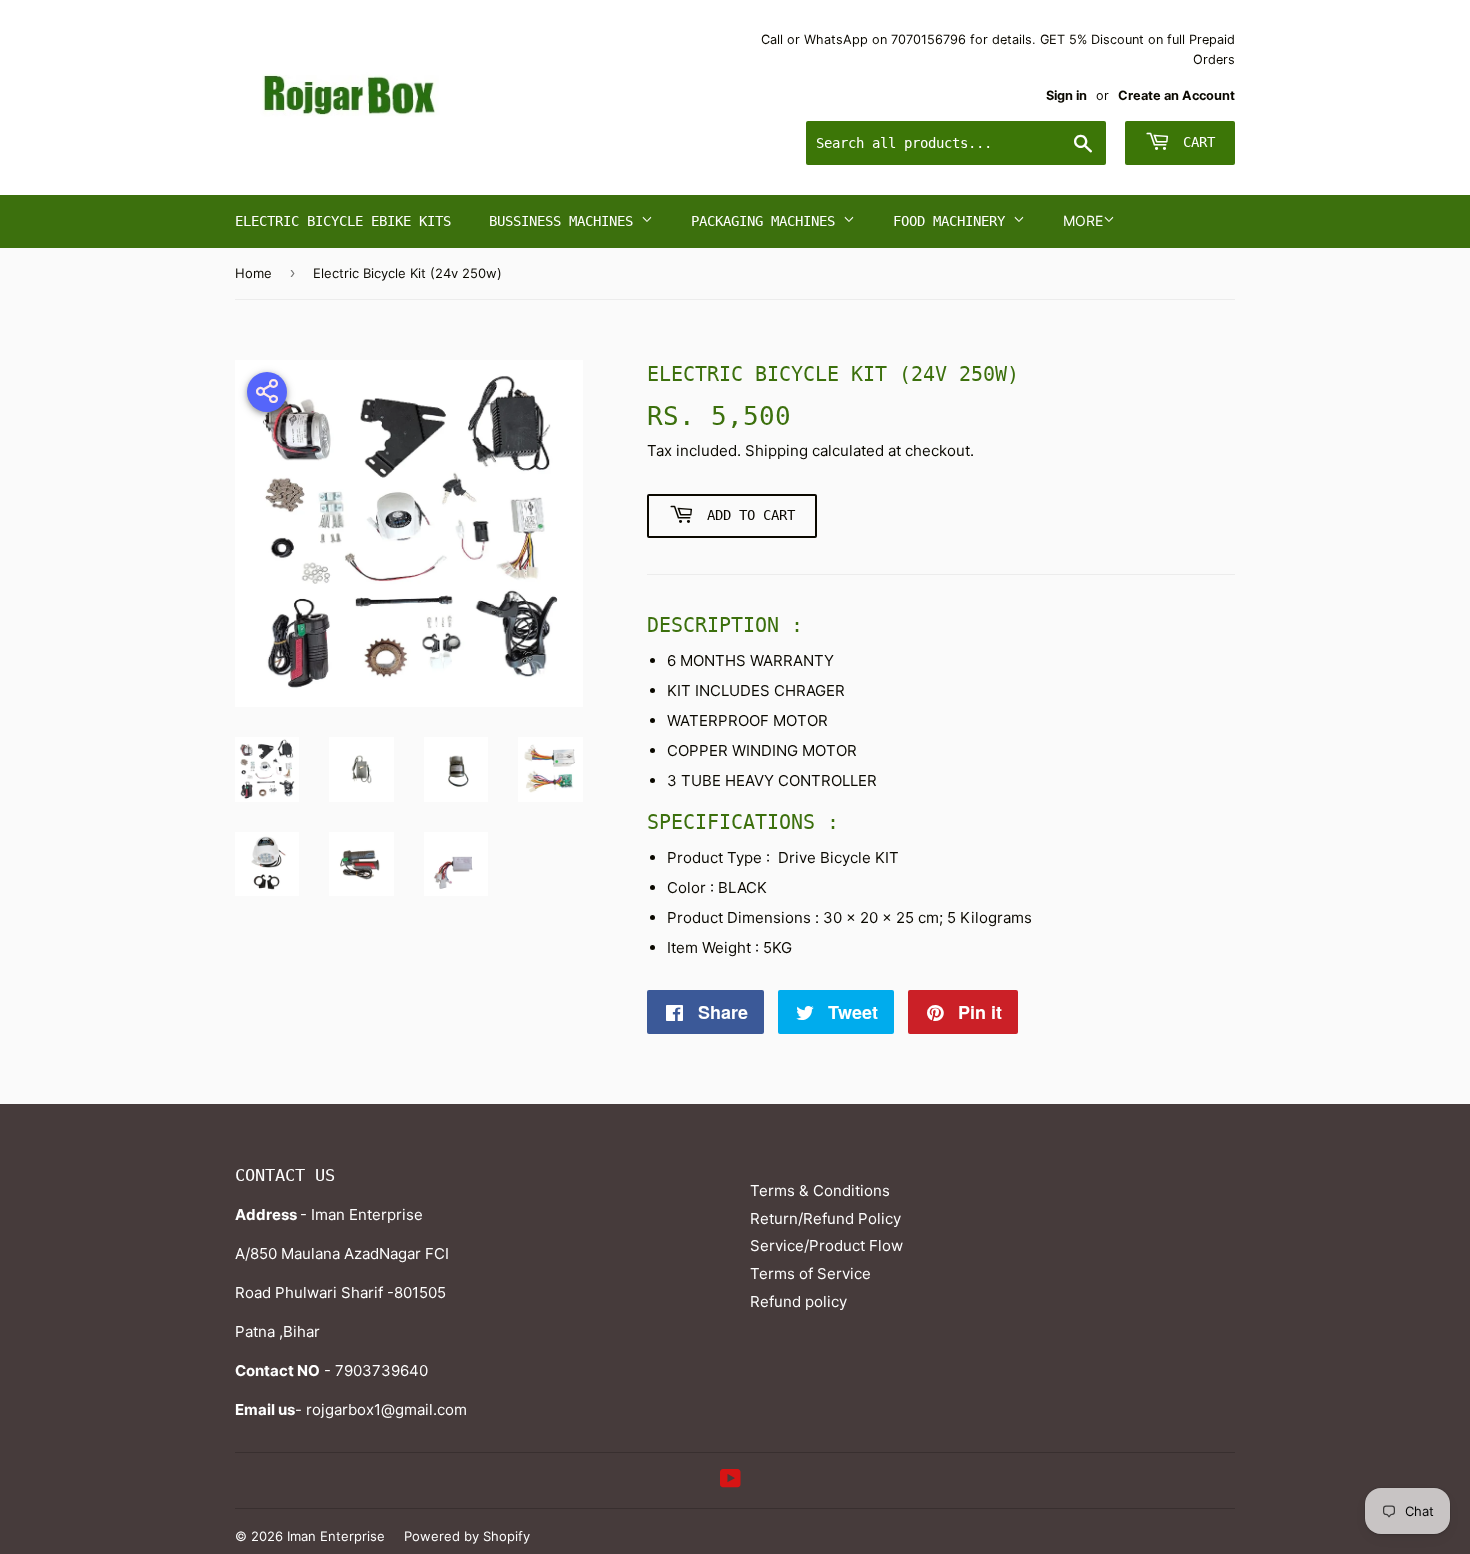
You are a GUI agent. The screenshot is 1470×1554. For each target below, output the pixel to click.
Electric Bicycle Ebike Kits (343, 221)
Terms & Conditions (820, 1190)
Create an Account (1176, 95)
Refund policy (798, 1301)
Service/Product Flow (826, 1245)
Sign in (1066, 95)
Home (253, 273)
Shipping (776, 450)
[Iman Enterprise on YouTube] (730, 1480)
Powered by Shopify (467, 1536)
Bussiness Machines (565, 221)
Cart (1195, 142)
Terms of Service (810, 1273)
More (1083, 220)
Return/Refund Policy (825, 1218)
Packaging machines (767, 221)
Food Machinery (953, 221)
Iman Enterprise (336, 1536)
